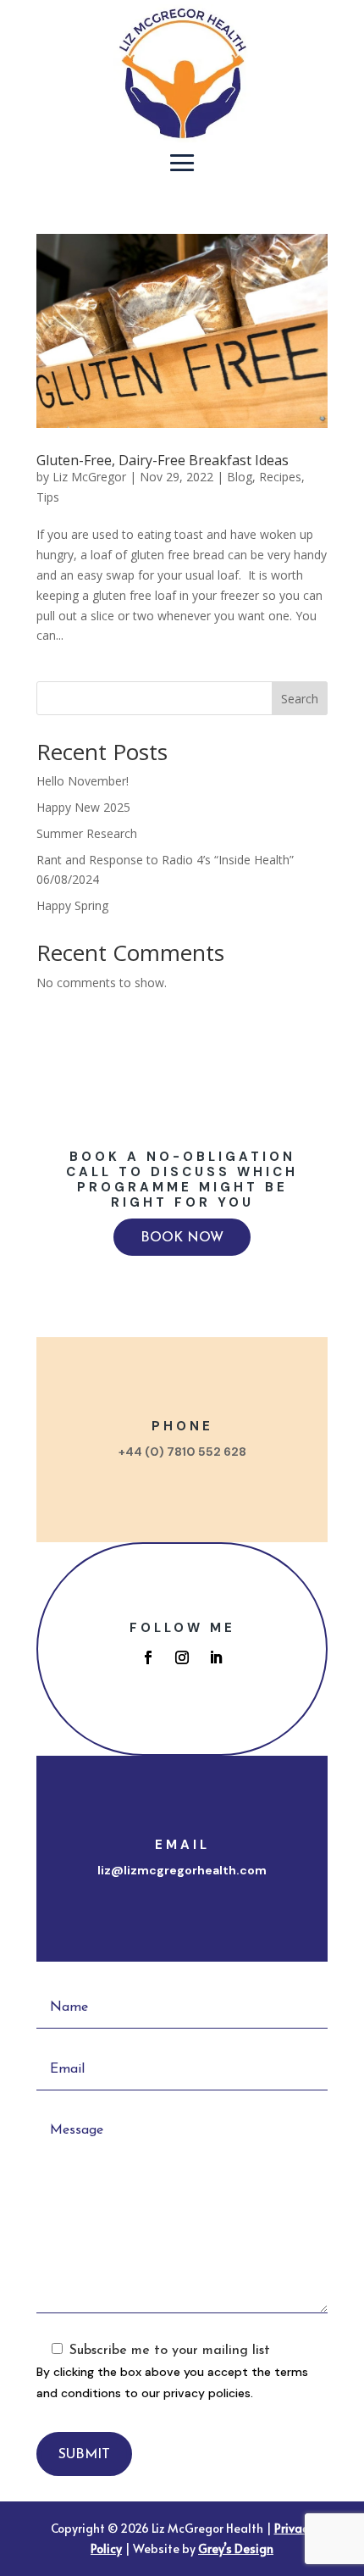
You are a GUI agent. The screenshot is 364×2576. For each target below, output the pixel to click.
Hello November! (83, 781)
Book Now (182, 1238)
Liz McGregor (89, 477)
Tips (48, 497)
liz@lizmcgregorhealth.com (182, 1870)
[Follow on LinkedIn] (216, 1657)
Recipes (280, 477)
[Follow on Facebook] (148, 1657)
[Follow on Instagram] (182, 1657)
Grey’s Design (236, 2548)
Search (300, 699)
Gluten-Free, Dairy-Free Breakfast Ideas (163, 460)
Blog (240, 477)
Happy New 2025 (83, 807)
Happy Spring (72, 905)
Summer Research (87, 833)
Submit (84, 2455)
